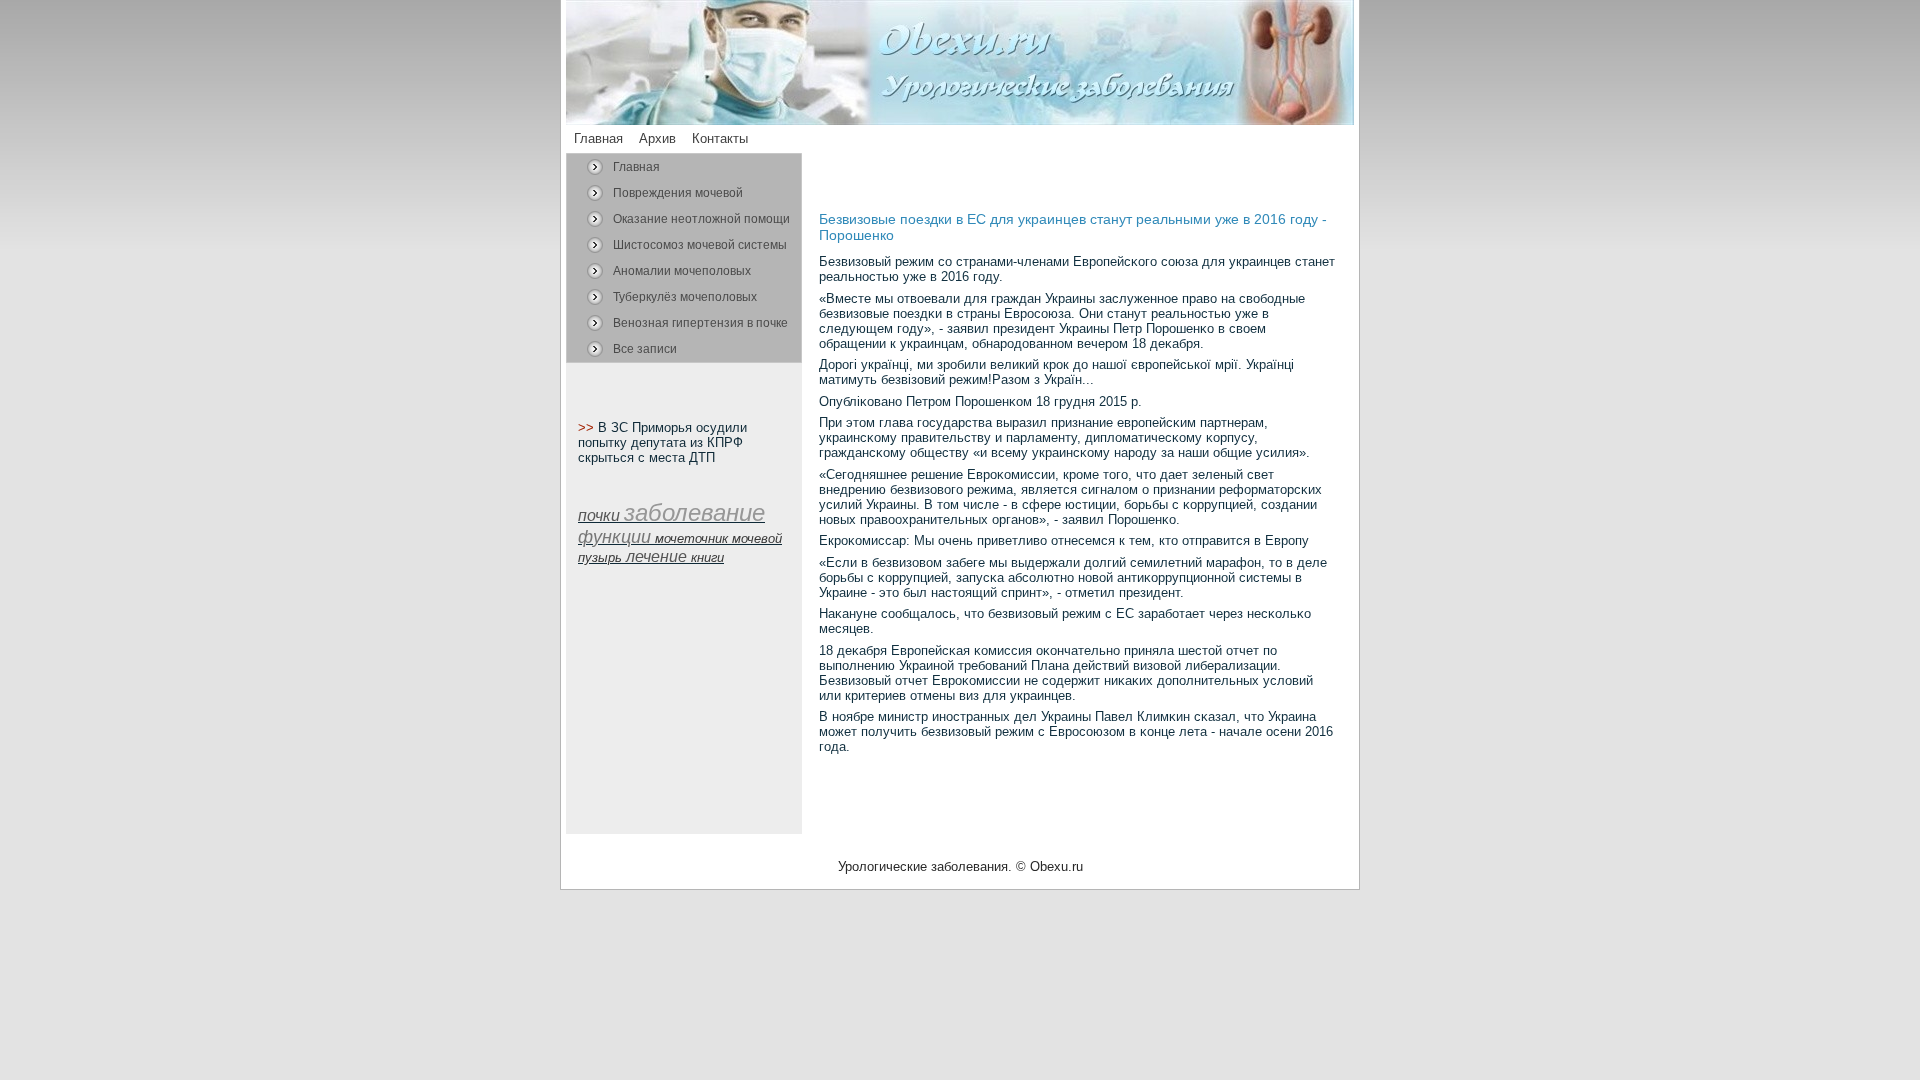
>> (588, 427)
